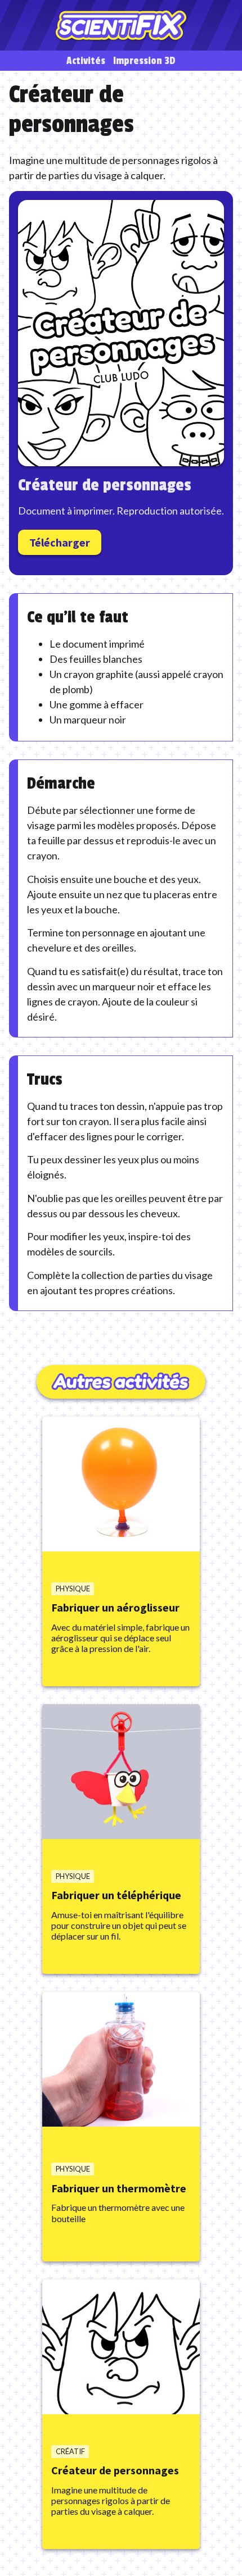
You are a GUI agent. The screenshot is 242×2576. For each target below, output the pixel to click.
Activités (86, 61)
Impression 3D (144, 61)
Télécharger (60, 542)
